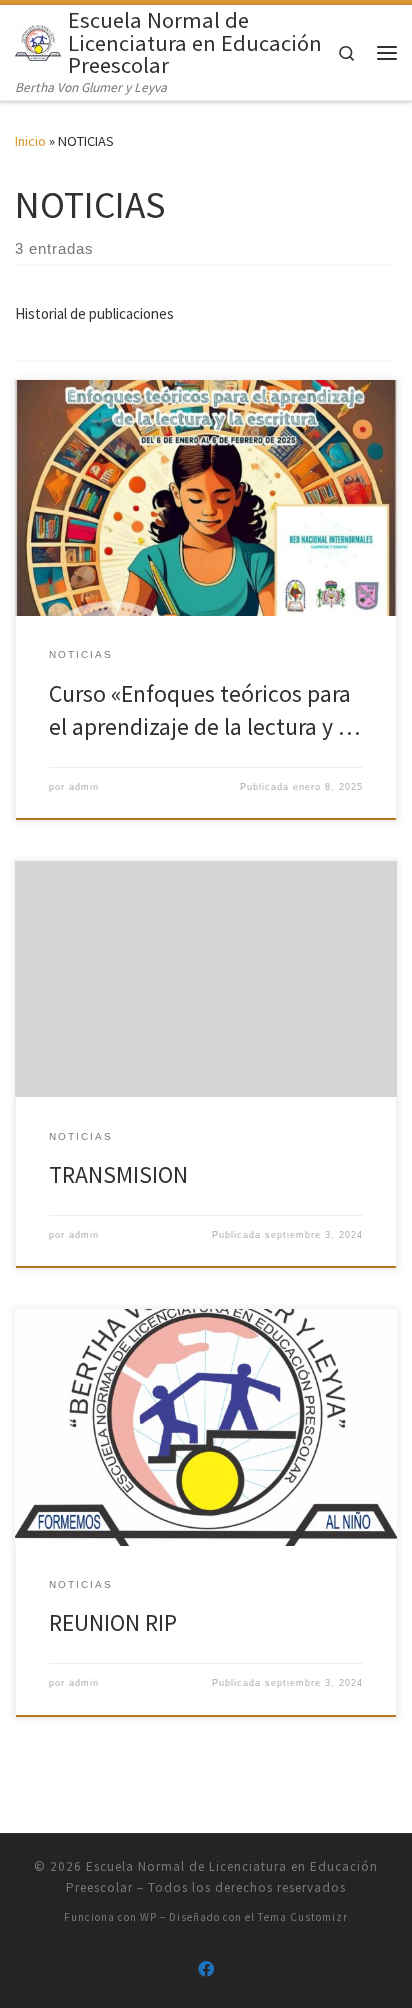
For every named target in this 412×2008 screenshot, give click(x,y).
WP (148, 1917)
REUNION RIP (113, 1622)
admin (84, 787)
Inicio (30, 141)
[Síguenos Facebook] (206, 1969)
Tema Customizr (303, 1917)
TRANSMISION (118, 1174)
